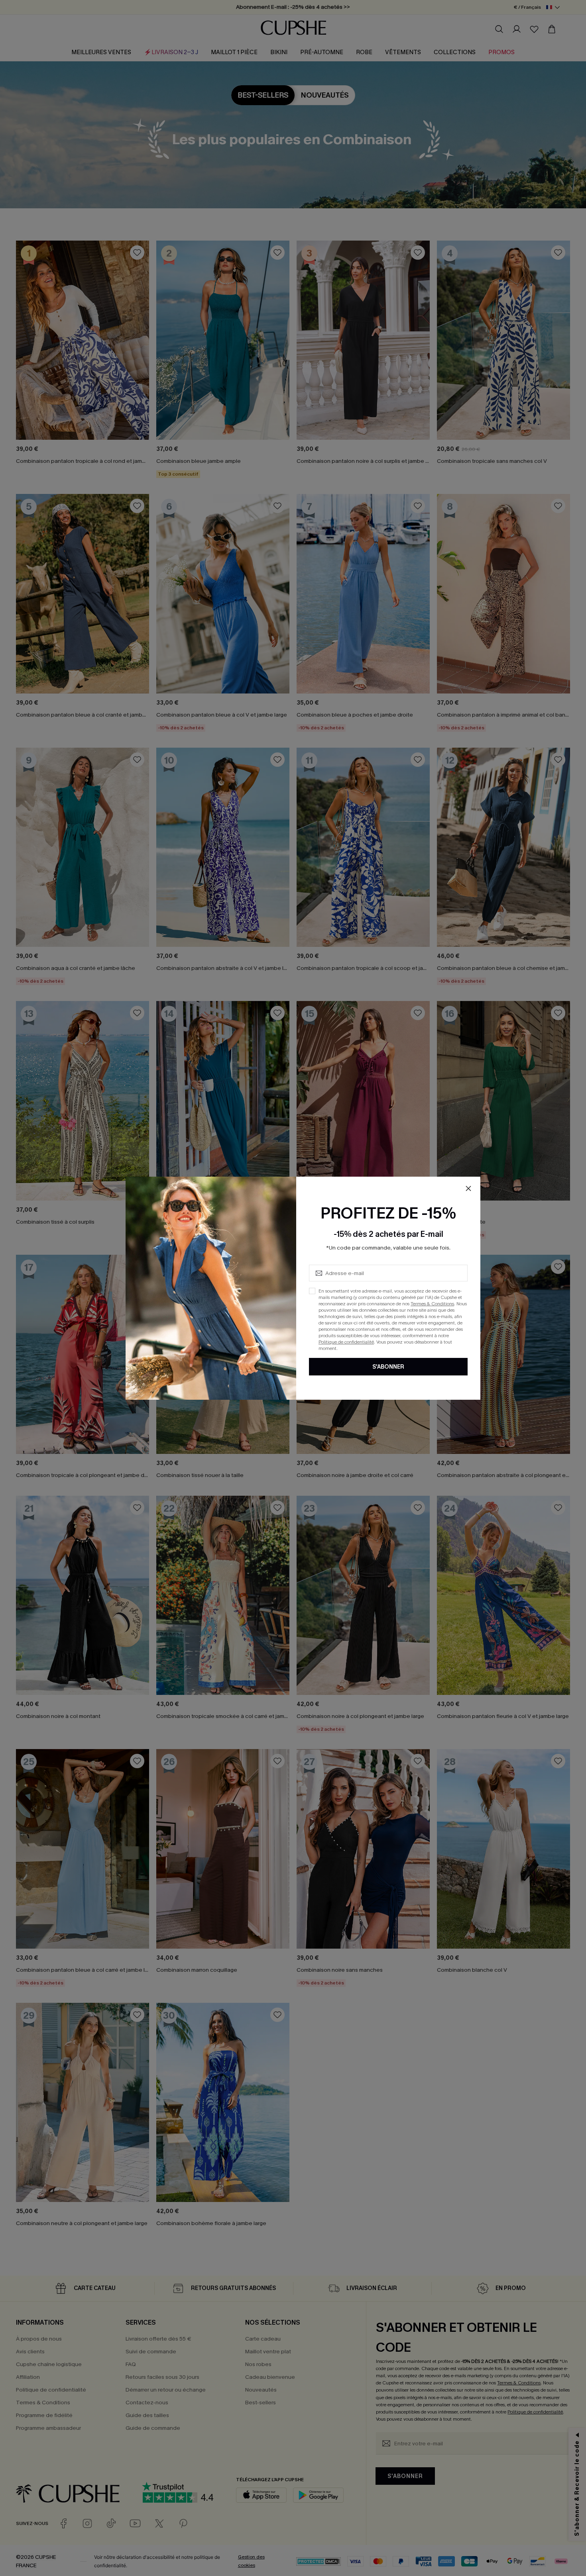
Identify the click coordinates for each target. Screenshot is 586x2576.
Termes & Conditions (432, 1304)
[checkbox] (312, 1291)
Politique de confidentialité (346, 1342)
